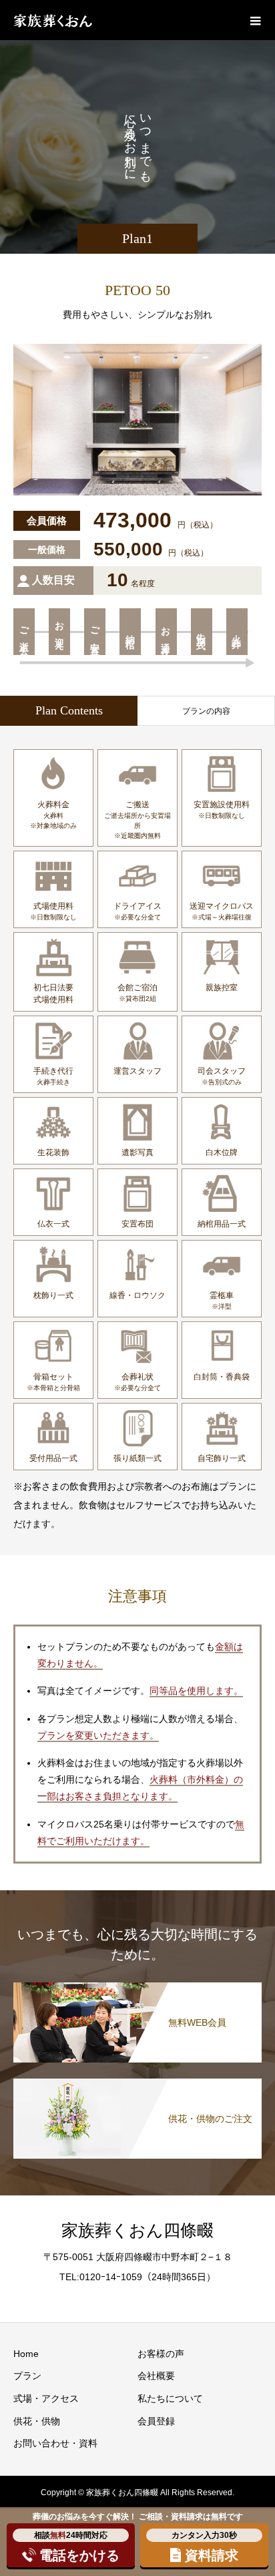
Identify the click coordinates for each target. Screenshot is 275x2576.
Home (26, 2354)
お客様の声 (161, 2354)
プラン (27, 2376)
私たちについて (170, 2398)
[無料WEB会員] (137, 1985)
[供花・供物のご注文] (137, 2081)
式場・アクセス (46, 2398)
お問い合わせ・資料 (55, 2443)
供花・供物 (37, 2421)
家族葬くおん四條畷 (137, 2230)
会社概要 (156, 2376)
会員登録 (156, 2421)
